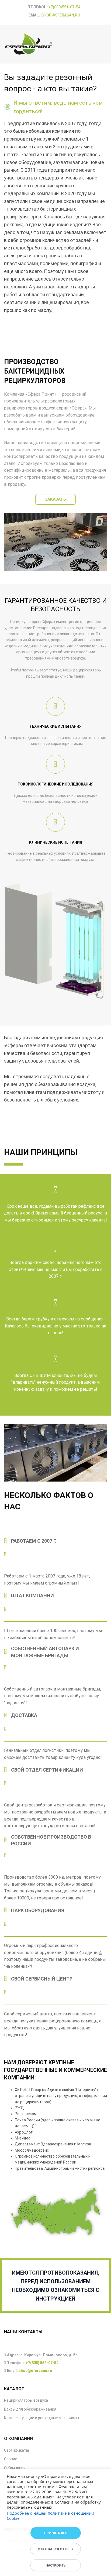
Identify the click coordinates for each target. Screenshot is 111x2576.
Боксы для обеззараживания (30, 2409)
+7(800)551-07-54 (64, 7)
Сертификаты (16, 2450)
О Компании (15, 2468)
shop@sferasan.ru (61, 15)
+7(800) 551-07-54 (42, 2363)
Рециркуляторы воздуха (26, 2400)
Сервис (11, 2459)
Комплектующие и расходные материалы (41, 2418)
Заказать (55, 499)
